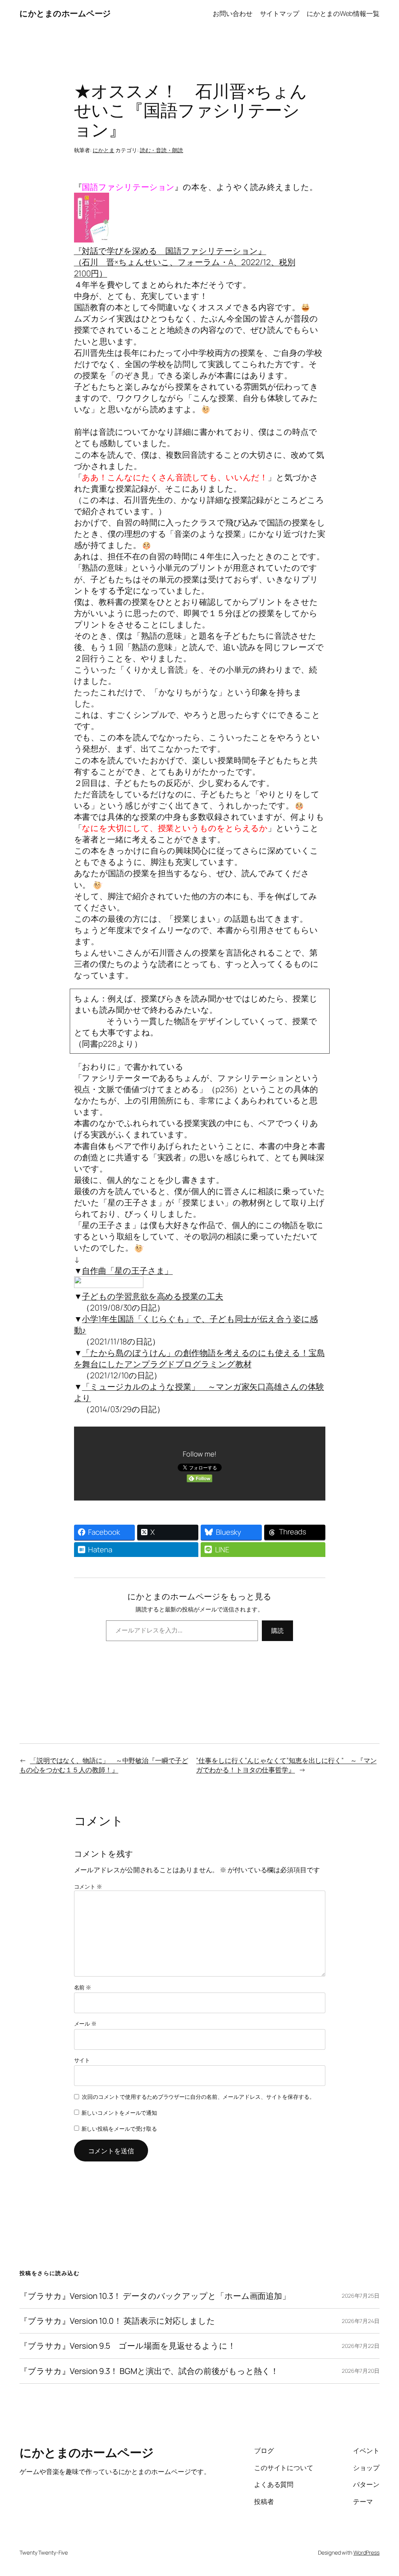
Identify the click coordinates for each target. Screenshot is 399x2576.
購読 (277, 1631)
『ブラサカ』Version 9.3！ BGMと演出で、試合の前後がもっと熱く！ (149, 2371)
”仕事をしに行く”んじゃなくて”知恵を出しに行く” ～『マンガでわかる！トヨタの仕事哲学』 (286, 1765)
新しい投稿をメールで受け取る (119, 2129)
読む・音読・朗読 (162, 150)
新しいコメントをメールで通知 (119, 2113)
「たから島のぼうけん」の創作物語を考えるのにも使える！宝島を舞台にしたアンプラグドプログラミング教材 (199, 1358)
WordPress (366, 2552)
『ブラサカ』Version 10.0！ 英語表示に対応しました (117, 2321)
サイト (82, 2060)
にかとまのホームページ (65, 13)
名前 (83, 1987)
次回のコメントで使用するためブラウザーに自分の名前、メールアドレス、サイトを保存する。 (198, 2097)
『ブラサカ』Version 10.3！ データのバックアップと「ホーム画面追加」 (155, 2296)
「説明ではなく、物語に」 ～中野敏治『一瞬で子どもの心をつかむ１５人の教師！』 (104, 1765)
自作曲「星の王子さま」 (127, 1270)
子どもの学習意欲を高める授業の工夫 (152, 1296)
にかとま (104, 150)
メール (86, 2023)
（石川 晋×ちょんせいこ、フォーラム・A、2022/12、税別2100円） (185, 262)
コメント (88, 1886)
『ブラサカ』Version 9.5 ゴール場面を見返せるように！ (128, 2346)
